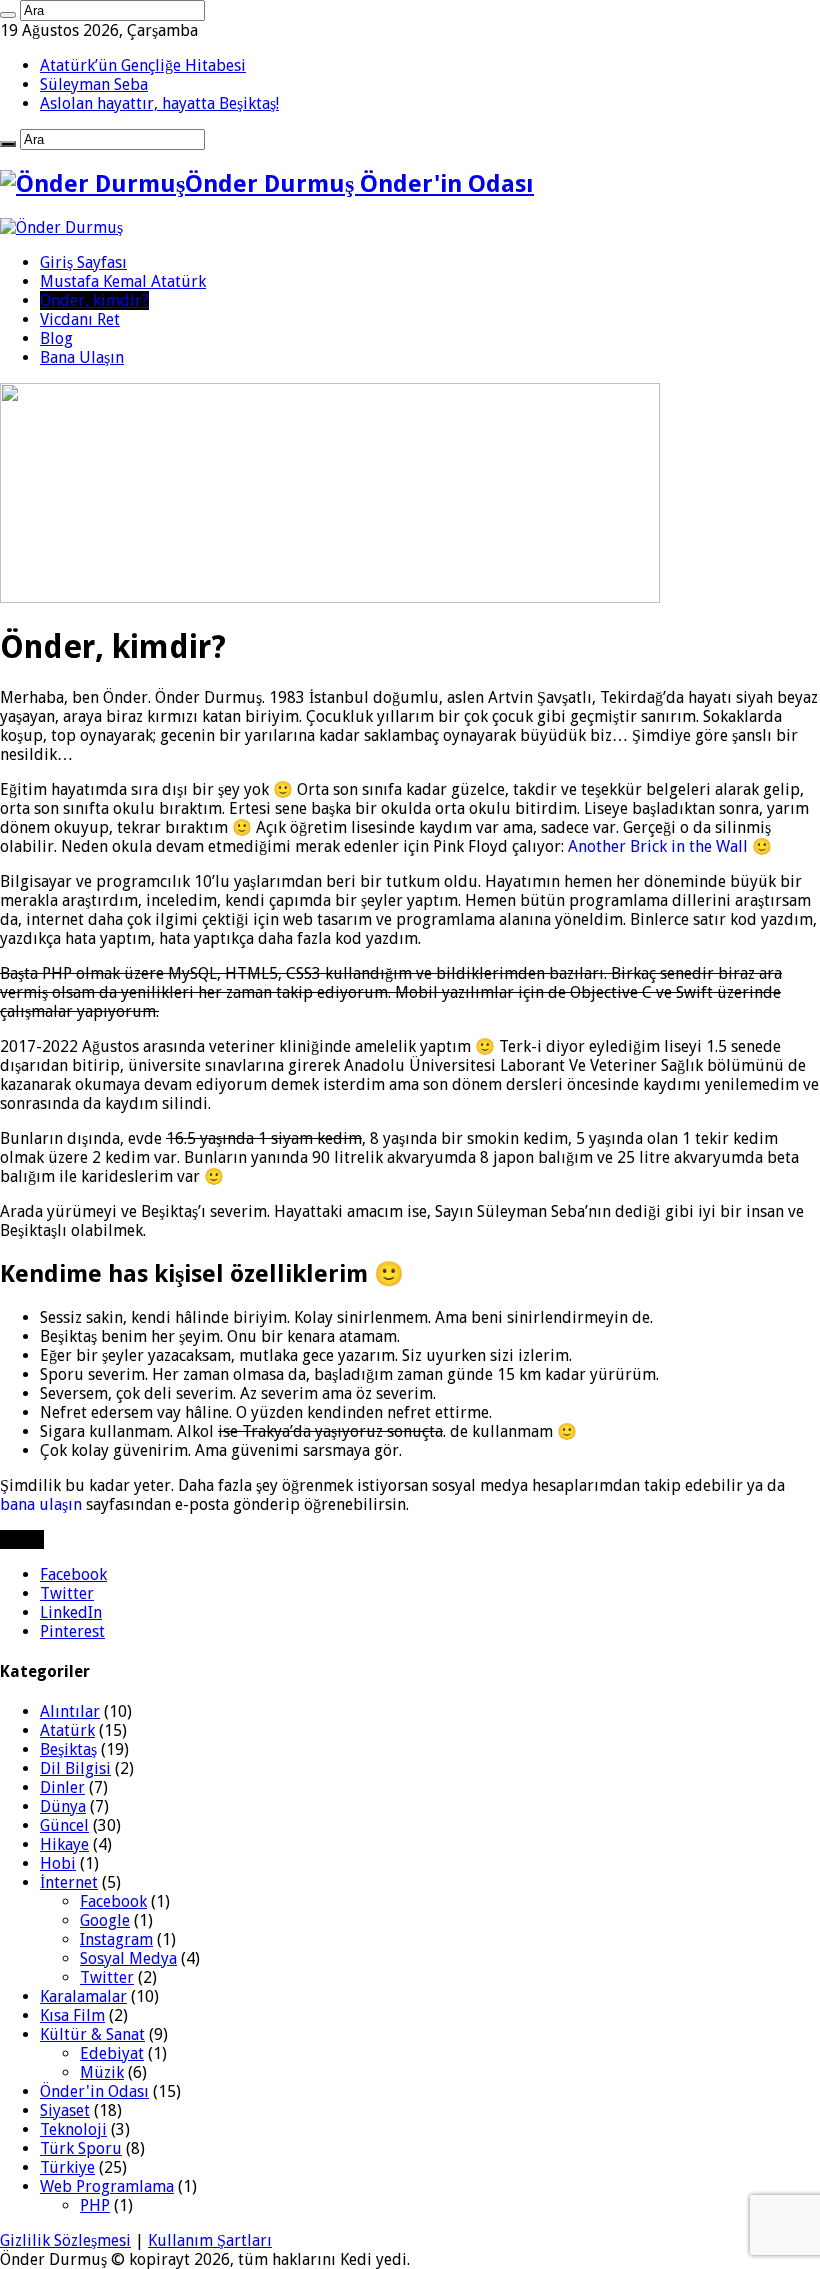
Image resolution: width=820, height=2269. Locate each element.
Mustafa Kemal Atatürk (123, 281)
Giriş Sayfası (83, 262)
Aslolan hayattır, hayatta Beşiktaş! (159, 103)
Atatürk (67, 1730)
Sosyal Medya (128, 1958)
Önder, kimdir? (94, 300)
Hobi (58, 1863)
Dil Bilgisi (75, 1768)
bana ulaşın (41, 1504)
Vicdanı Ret (80, 319)
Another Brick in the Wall (658, 846)
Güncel (64, 1825)
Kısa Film (72, 2015)
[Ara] (8, 15)
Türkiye (67, 2167)
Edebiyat (112, 2053)
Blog (56, 338)
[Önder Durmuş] (61, 227)
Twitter (107, 1977)
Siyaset (65, 2110)
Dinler (62, 1787)
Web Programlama (107, 2186)
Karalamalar (83, 1996)
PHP (95, 2205)
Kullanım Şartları (210, 2240)
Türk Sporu (81, 2148)
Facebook (113, 1901)
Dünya (63, 1806)
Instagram (116, 1939)
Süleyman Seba (94, 84)
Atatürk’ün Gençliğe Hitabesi (143, 65)
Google (105, 1920)
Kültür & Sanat (92, 2034)
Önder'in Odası (94, 2091)
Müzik (102, 2072)
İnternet (69, 1882)
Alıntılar (70, 1711)
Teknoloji (73, 2129)
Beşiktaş (68, 1749)
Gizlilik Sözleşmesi (65, 2240)
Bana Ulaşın (82, 357)
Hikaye (64, 1844)
